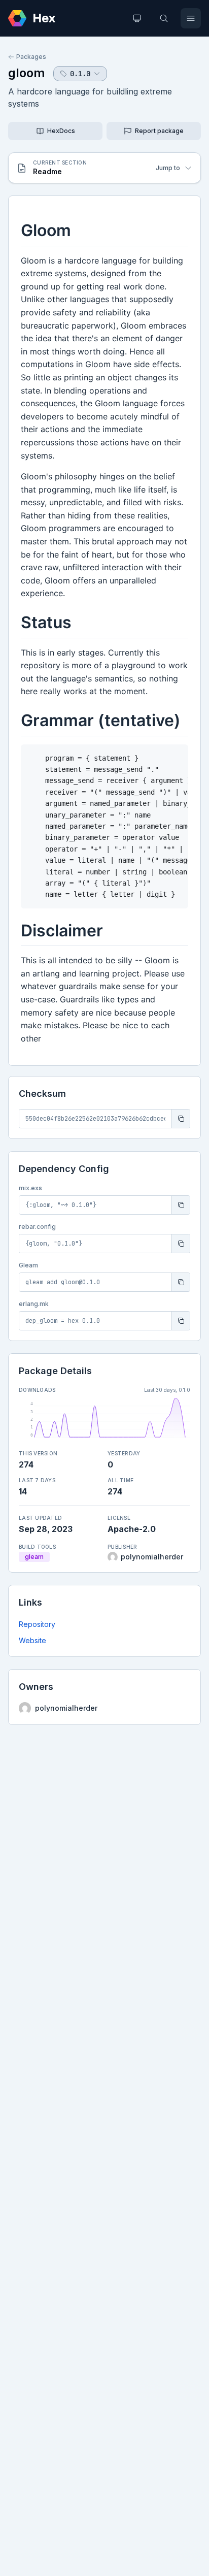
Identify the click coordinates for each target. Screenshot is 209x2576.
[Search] (164, 18)
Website (32, 1640)
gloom (27, 73)
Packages (31, 57)
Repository (37, 1624)
